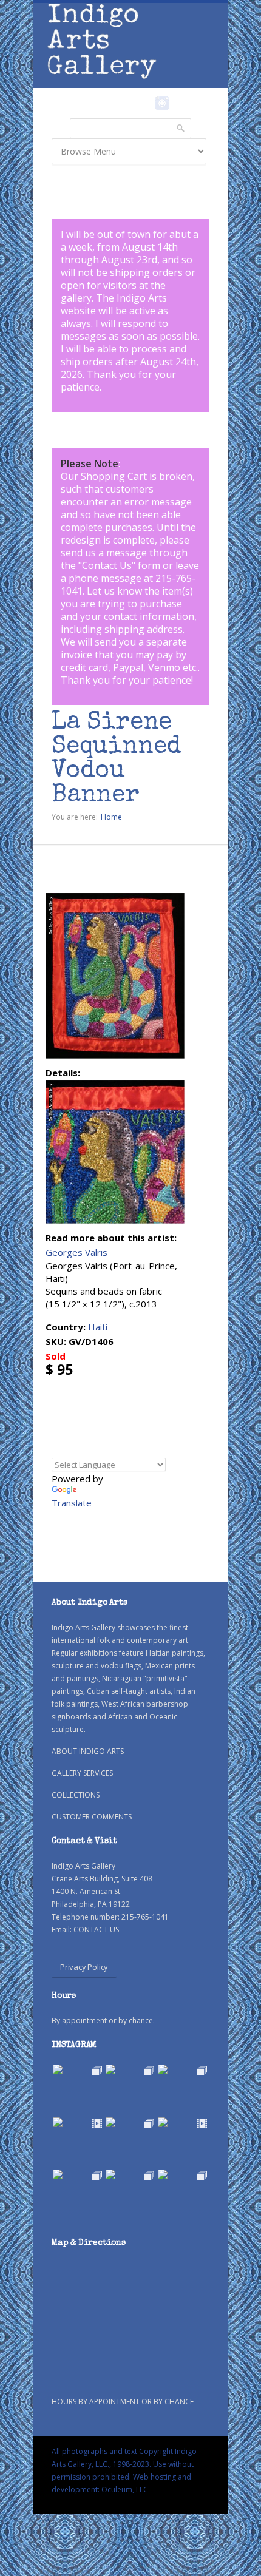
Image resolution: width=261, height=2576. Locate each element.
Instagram (162, 103)
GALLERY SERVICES (82, 1773)
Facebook (145, 103)
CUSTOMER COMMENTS (92, 1817)
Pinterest (181, 103)
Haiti (98, 1327)
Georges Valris (76, 1252)
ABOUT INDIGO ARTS (88, 1751)
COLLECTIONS (76, 1795)
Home (111, 817)
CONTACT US (96, 1930)
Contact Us (107, 565)
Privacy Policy (84, 1967)
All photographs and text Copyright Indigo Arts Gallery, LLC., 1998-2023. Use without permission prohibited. (124, 2464)
